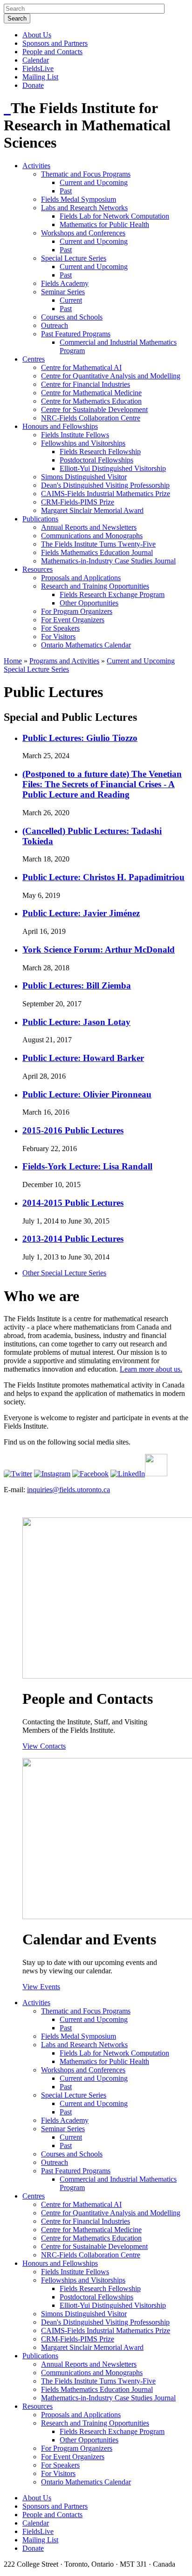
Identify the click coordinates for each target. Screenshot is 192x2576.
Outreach (55, 325)
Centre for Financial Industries (86, 384)
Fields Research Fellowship (100, 452)
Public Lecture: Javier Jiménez (81, 913)
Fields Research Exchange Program (112, 594)
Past (66, 191)
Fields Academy (65, 283)
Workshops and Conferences (83, 233)
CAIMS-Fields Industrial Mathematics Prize (106, 494)
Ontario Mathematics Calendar (86, 645)
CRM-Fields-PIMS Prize (78, 502)
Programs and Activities (64, 661)
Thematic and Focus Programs (86, 174)
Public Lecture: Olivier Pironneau (87, 1094)
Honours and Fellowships (60, 426)
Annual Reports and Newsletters (89, 527)
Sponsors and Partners (55, 43)
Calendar (36, 60)
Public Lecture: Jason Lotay (76, 1022)
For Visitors (58, 637)
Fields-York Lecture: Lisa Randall (87, 1166)
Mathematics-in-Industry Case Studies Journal (108, 561)
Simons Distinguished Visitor (84, 477)
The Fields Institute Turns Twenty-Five (98, 544)
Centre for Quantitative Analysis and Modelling (111, 376)
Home (13, 661)
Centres (34, 359)
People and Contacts (52, 52)
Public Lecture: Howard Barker (83, 1058)
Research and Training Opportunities (95, 586)
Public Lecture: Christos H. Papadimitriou (103, 877)
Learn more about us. (151, 1369)
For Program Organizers (77, 611)
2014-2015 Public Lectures (73, 1203)
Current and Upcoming (94, 182)
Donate (33, 85)
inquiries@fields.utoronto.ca (69, 1490)
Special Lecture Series (74, 258)
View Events (41, 1987)
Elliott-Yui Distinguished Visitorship (113, 468)
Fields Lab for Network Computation (114, 216)
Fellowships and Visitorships (83, 443)
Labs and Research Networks (84, 208)
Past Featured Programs (76, 334)
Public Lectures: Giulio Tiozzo (80, 738)
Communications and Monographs (92, 536)
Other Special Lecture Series (64, 1273)
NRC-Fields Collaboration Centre (91, 418)
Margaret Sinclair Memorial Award (92, 510)
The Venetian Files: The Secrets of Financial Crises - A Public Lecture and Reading (102, 784)
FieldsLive (38, 68)
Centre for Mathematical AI (81, 367)
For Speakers (60, 628)
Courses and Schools (72, 317)
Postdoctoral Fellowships (96, 460)
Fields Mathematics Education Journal (97, 552)
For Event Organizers (73, 620)
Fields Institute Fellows (75, 435)
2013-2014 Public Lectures (73, 1239)
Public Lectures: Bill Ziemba (77, 986)
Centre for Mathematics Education (91, 401)
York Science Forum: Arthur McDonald (99, 950)
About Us (37, 35)
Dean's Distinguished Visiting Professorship (105, 485)
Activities (36, 166)
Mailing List (40, 77)
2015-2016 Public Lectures (73, 1130)
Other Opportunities (89, 603)
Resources (38, 569)
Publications (40, 519)
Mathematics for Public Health (104, 224)
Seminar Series (63, 292)
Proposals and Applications (81, 578)
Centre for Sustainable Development (94, 409)
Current (71, 300)
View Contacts (44, 1746)
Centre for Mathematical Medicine (91, 393)
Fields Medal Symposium (79, 199)
